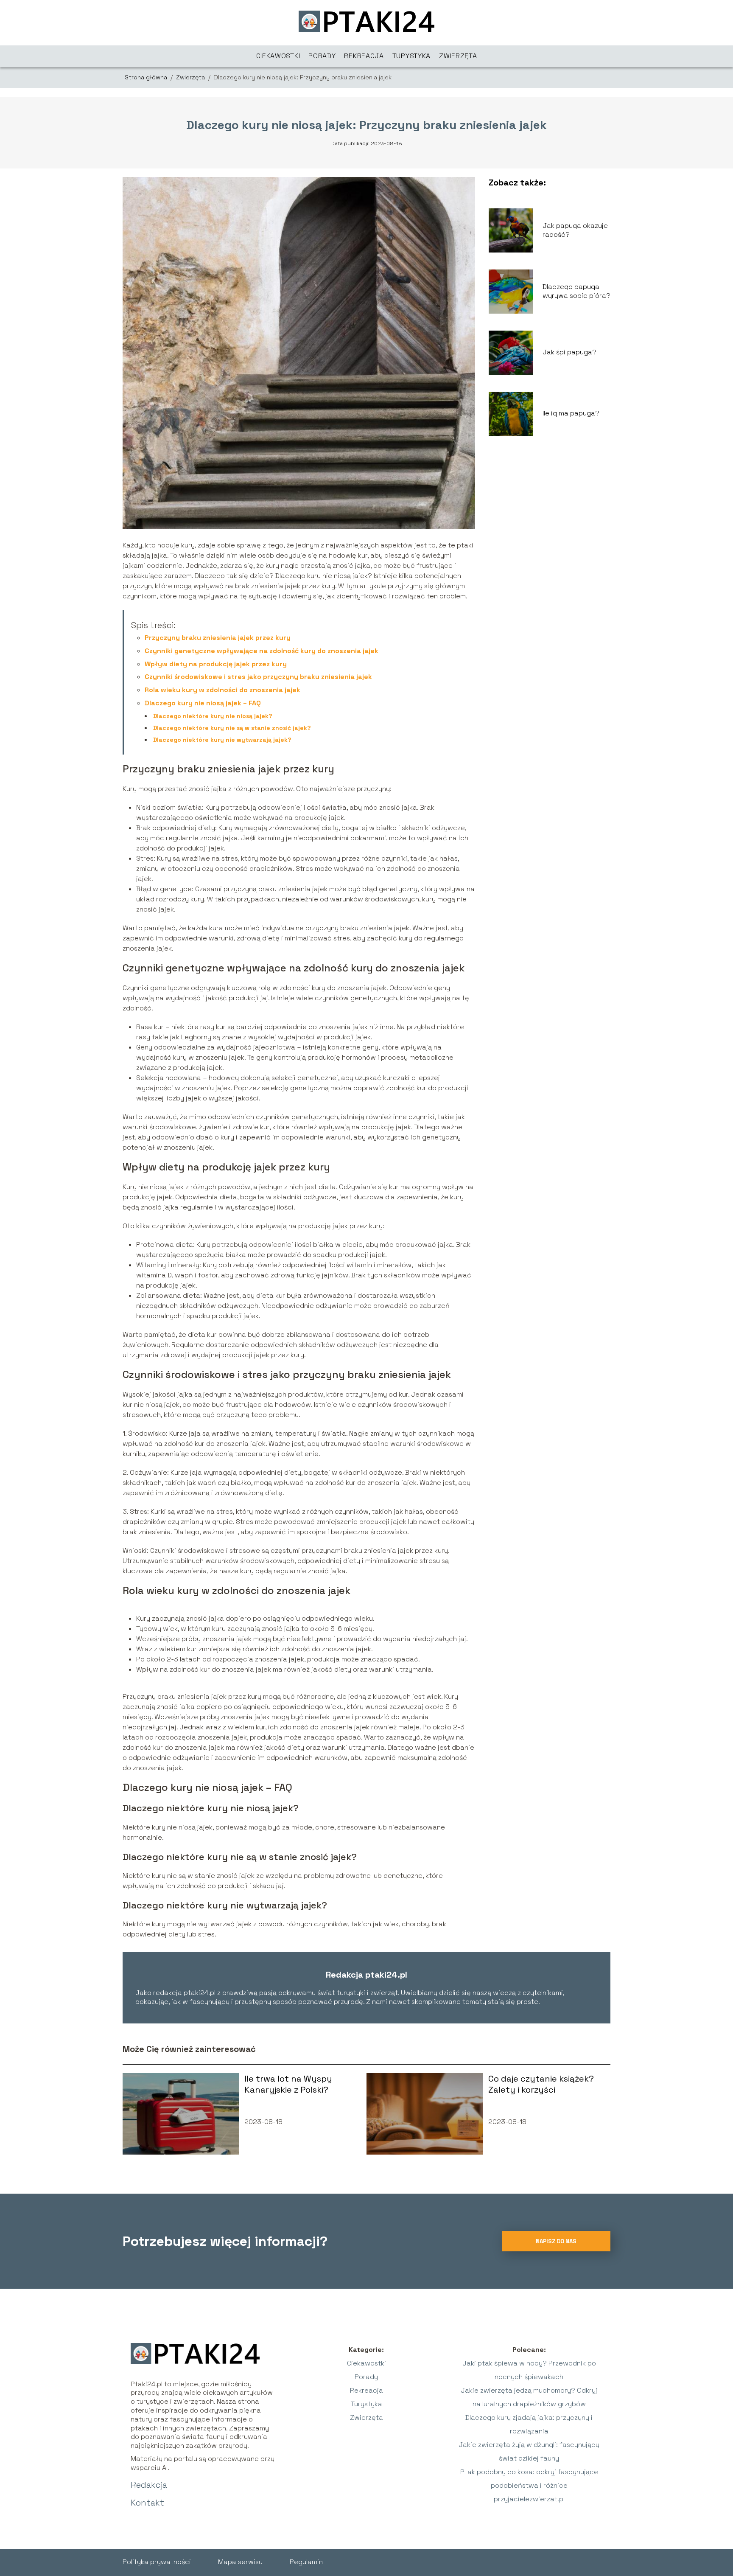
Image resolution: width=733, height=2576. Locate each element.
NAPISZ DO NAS (556, 2241)
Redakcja (149, 2485)
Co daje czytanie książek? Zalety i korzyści (541, 2084)
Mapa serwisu (240, 2562)
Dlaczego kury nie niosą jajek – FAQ (203, 703)
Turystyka (411, 56)
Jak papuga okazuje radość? (575, 230)
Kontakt (147, 2503)
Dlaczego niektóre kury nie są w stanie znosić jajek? (232, 728)
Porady (322, 56)
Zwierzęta (458, 56)
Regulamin (306, 2562)
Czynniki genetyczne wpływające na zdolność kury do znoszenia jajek (262, 651)
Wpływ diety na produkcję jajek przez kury (216, 664)
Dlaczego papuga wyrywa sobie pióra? (576, 291)
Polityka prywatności (157, 2562)
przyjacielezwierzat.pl (529, 2499)
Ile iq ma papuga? (571, 413)
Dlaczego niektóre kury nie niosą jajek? (213, 716)
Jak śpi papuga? (569, 352)
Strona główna (147, 77)
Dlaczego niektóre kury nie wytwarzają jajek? (222, 740)
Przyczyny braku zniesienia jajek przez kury (218, 638)
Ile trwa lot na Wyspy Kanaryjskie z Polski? (288, 2084)
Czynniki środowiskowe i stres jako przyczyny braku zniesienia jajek (258, 677)
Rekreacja (364, 56)
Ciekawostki (278, 56)
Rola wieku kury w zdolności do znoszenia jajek (222, 690)
